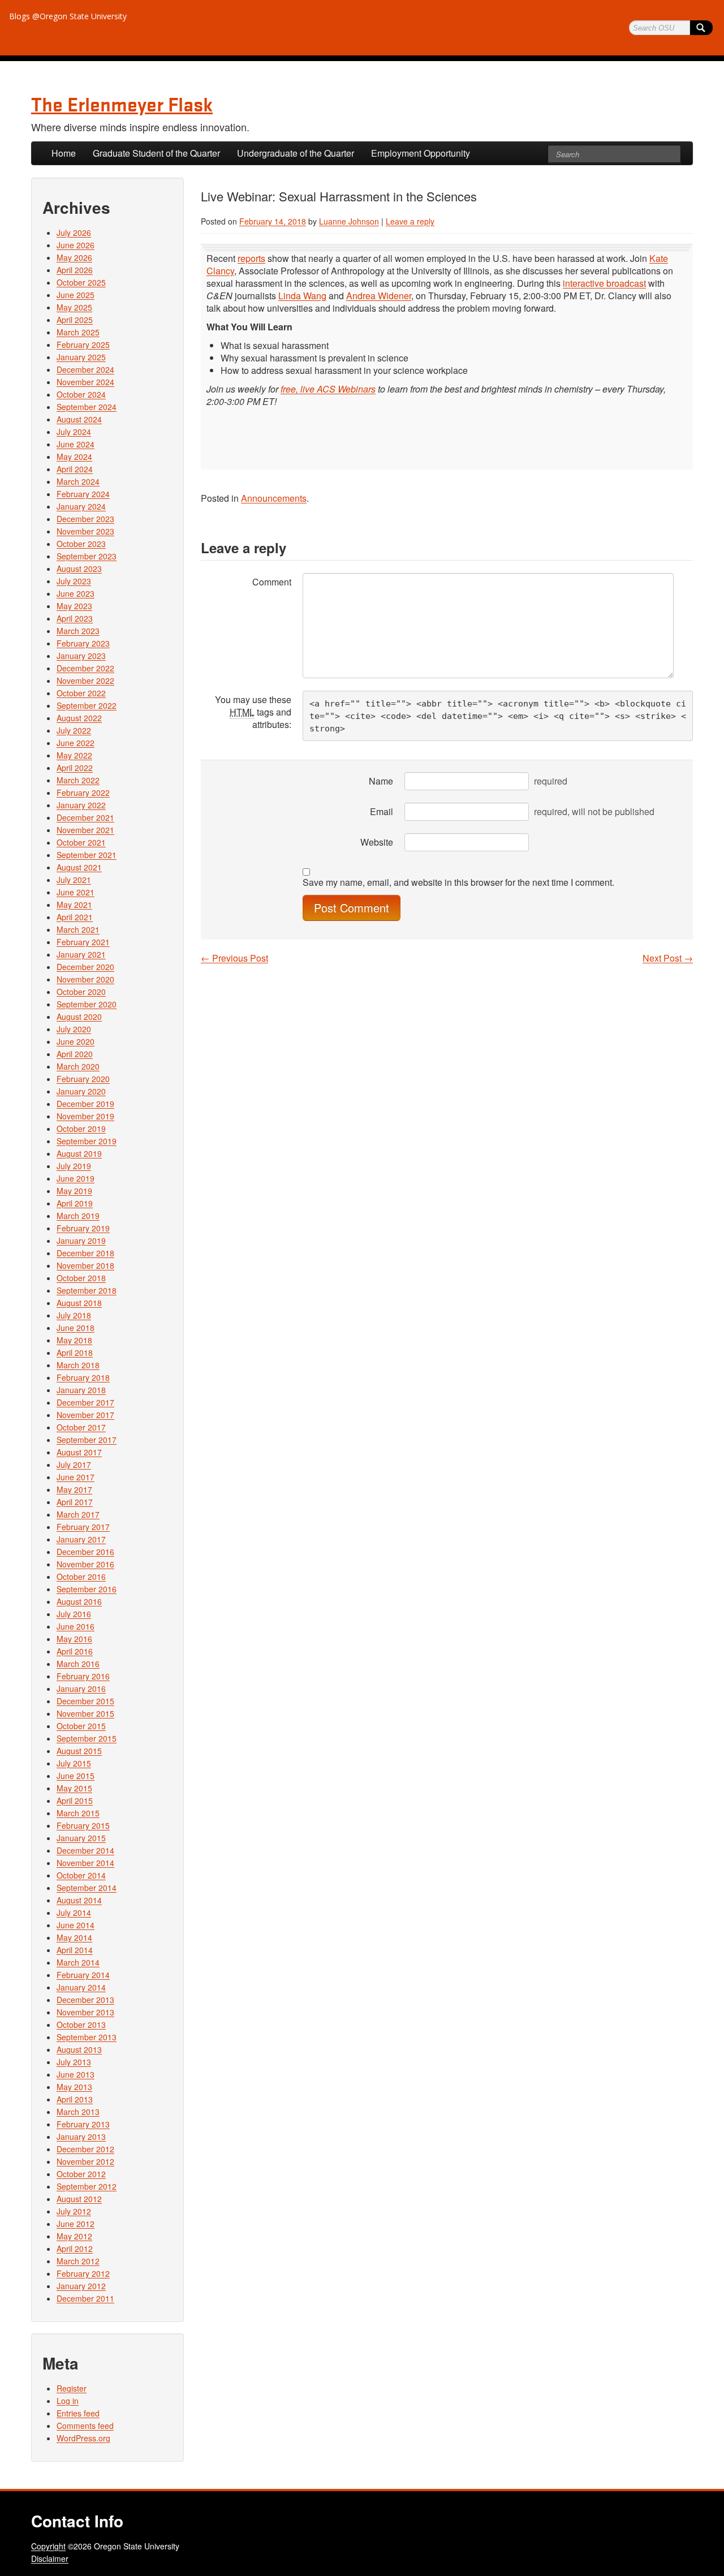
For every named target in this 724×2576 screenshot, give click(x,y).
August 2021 (79, 867)
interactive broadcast (604, 283)
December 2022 (85, 668)
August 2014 (79, 1900)
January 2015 (81, 1838)
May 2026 (74, 257)
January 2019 (81, 1240)
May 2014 (74, 1937)
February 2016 (83, 1676)
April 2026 (75, 270)
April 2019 (75, 1203)
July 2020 (74, 1029)
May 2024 (74, 456)
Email (382, 811)
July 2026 (74, 232)
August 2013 (79, 2049)
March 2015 (78, 1813)
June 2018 (76, 1328)
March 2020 (78, 1066)
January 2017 (81, 1539)
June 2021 (76, 892)
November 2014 (85, 1863)
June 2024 (76, 444)
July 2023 (74, 581)
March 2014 (78, 1962)
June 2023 (76, 593)
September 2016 (87, 1589)
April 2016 (75, 1651)
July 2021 (74, 880)
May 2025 (74, 307)
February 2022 (83, 792)
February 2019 (83, 1228)
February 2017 (83, 1527)
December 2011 (85, 2298)
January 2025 (81, 357)
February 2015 (83, 1825)
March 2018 (78, 1365)
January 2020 (81, 1091)
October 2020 (81, 992)
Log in (68, 2401)
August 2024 (79, 419)
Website (377, 842)
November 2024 (85, 382)
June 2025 (76, 295)
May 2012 (74, 2236)
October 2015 (81, 1726)
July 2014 (74, 1912)
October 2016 (81, 1576)
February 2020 (83, 1079)
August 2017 (79, 1452)
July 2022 (74, 730)
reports (251, 258)
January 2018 (81, 1390)
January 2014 (81, 1987)
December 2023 (85, 519)
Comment (272, 582)
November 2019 (85, 1116)
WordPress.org (83, 2438)
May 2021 (74, 904)
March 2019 (78, 1216)
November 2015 (85, 1713)
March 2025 (78, 332)
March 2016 (78, 1664)
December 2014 (85, 1850)
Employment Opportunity (421, 153)
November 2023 (85, 531)
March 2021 (78, 929)
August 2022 (79, 718)
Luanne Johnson (349, 221)
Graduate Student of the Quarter (156, 153)
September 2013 (87, 2037)
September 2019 (87, 1141)
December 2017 (85, 1402)
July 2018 (74, 1315)
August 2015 (79, 1751)
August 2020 (79, 1016)
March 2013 (78, 2112)
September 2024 (87, 407)
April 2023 (75, 618)
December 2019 (85, 1104)
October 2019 (81, 1128)
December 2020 (85, 967)
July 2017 (74, 1464)
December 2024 (85, 369)
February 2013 (83, 2124)
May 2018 (74, 1340)
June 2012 (76, 2224)
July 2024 (74, 432)
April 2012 (75, 2248)
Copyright (48, 2546)
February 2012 (83, 2273)
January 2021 (81, 954)
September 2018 (87, 1290)
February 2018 (83, 1377)
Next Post (668, 958)
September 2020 (87, 1004)
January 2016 (81, 1688)
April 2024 (75, 469)
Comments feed (85, 2426)
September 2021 (87, 855)
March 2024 (78, 481)
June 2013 (76, 2074)
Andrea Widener (379, 296)
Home (64, 153)
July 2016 (74, 1614)
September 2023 (87, 556)
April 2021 (75, 917)
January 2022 (81, 805)
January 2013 (81, 2136)
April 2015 (75, 1800)
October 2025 (81, 282)
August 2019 (79, 1153)
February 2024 (83, 494)
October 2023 (81, 544)
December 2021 (85, 817)
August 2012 (79, 2199)
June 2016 (76, 1626)
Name (381, 781)
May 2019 (74, 1191)
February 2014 (83, 1975)
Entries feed (78, 2413)
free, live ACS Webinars (328, 389)
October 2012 (81, 2174)
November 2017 (85, 1415)
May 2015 (74, 1788)
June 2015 (76, 1776)
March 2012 (78, 2261)
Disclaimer (50, 2558)
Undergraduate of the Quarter (296, 153)
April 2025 (75, 320)
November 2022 (85, 680)
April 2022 (75, 768)
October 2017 (81, 1427)
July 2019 (74, 1166)
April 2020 (75, 1054)
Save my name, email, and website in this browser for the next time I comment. (458, 882)
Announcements (274, 498)
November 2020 (85, 979)
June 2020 (76, 1041)
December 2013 (85, 2000)
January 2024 (81, 506)
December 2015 (85, 1701)
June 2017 (76, 1477)
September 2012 (87, 2186)
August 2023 (79, 568)
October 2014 (81, 1875)
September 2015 (87, 1738)
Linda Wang (302, 296)
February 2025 (83, 344)
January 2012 (81, 2286)
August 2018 (79, 1303)
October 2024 (81, 394)
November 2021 (85, 830)
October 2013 (81, 2024)
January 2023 (81, 656)
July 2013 (74, 2062)
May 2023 (74, 606)
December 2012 (85, 2149)
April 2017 (75, 1502)
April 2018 (75, 1352)
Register (72, 2388)
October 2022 (81, 693)
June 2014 (76, 1925)
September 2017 (87, 1440)
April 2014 (75, 1950)
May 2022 (74, 755)
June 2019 (76, 1178)
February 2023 (83, 643)
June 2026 (76, 245)
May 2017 (74, 1489)
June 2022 (76, 743)
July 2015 (74, 1763)
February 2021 (83, 942)
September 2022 (87, 705)
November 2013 (85, 2012)
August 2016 (79, 1601)
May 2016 (74, 1639)
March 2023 (78, 631)
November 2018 (85, 1265)
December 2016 (85, 1552)
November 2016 (85, 1564)
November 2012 (85, 2161)
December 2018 (85, 1253)
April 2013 (75, 2099)
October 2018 (81, 1278)
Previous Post (234, 958)
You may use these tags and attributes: (253, 712)
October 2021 (81, 842)
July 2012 (74, 2211)
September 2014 (87, 1888)
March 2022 (78, 780)
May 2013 (74, 2087)
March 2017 (78, 1514)
